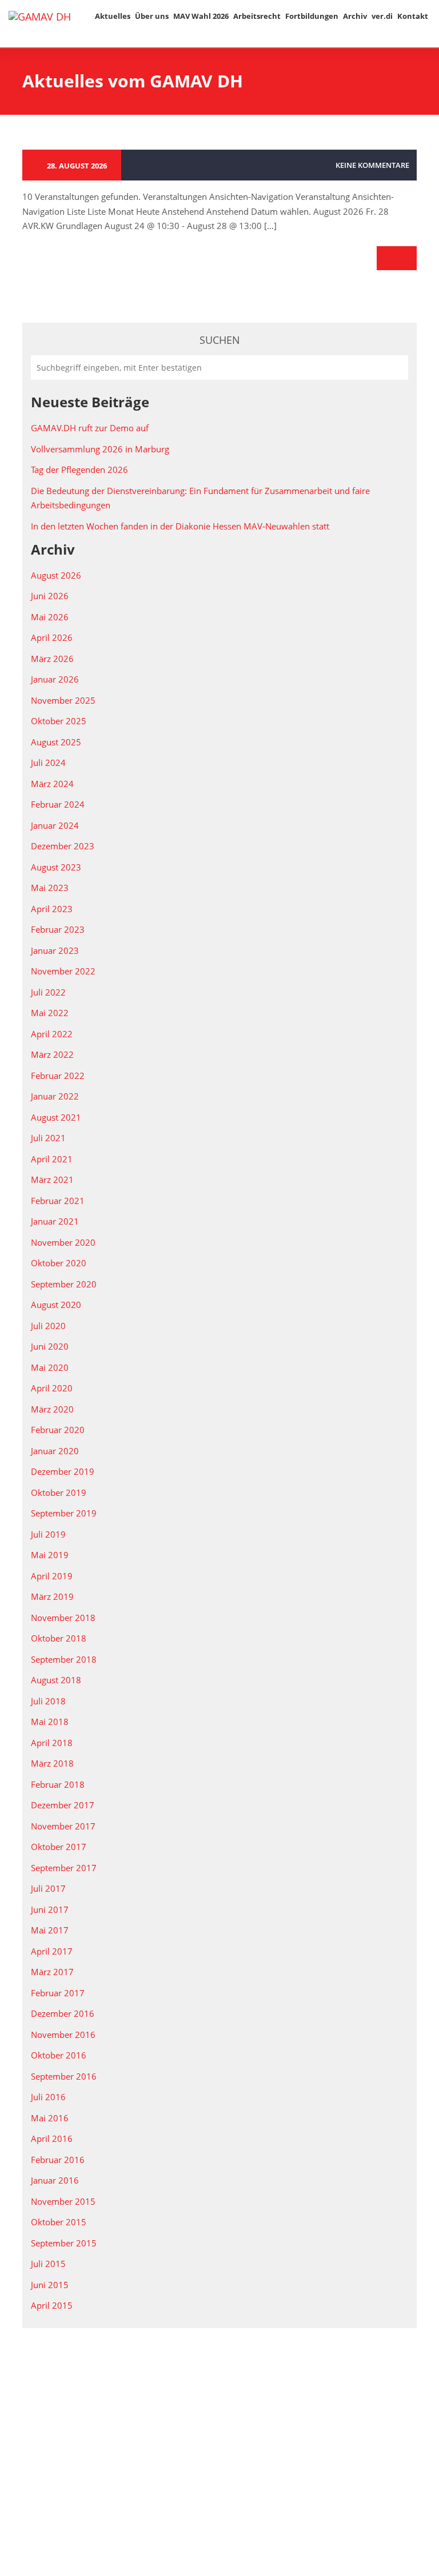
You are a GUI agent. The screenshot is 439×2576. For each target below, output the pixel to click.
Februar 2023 (58, 929)
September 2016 (64, 2076)
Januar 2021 (55, 1221)
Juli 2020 (48, 1326)
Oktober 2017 (59, 1847)
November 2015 (63, 2201)
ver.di (382, 16)
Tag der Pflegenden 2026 (79, 470)
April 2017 (52, 1951)
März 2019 (52, 1596)
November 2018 (63, 1618)
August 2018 (56, 1680)
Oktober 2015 (59, 2222)
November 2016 (63, 2035)
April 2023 (52, 909)
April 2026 (52, 637)
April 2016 (52, 2138)
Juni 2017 (50, 1909)
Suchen (220, 340)
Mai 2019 (50, 1555)
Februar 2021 (58, 1201)
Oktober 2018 (59, 1638)
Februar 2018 (58, 1784)
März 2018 (52, 1763)
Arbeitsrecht (257, 16)
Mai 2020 (50, 1367)
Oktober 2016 (59, 2055)
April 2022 (52, 1034)
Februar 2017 (58, 1993)
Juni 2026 (50, 596)
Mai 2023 (50, 888)
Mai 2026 (50, 617)
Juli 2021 (48, 1138)
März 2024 (52, 784)
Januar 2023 (55, 950)
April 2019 (52, 1576)
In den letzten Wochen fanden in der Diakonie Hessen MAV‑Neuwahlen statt (180, 526)
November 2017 (63, 1826)
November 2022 (63, 971)
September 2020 (64, 1284)
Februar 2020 (58, 1430)
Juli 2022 (48, 992)
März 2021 (52, 1179)
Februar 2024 (58, 804)
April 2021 (52, 1159)
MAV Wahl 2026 (201, 16)
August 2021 (56, 1117)
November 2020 (63, 1242)
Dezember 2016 (63, 2013)
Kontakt (413, 16)
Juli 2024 (48, 763)
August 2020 (56, 1305)
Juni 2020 (50, 1346)
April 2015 (52, 2305)
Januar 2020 (55, 1451)
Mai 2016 (50, 2118)
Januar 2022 (55, 1096)
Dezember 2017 (63, 1805)
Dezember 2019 (63, 1471)
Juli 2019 (48, 1534)
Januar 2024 (55, 825)
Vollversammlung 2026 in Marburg (100, 449)
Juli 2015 (48, 2264)
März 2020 (52, 1409)
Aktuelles (113, 16)
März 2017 (52, 1972)
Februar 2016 (58, 2160)
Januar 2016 (55, 2180)
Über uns (152, 16)
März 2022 (52, 1054)
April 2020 (52, 1388)
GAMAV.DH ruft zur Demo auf (90, 428)
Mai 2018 (50, 1722)
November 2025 (63, 700)
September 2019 (64, 1513)
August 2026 (56, 575)
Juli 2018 (48, 1701)
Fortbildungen (312, 16)
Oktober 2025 (59, 721)
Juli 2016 (48, 2097)
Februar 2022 (58, 1076)
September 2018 (64, 1659)
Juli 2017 (48, 1888)
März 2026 (52, 659)
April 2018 (52, 1743)
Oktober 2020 (59, 1263)
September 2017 (64, 1868)
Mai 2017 (50, 1930)
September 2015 (64, 2243)
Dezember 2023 (63, 846)
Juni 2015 (50, 2285)
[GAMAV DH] (40, 16)
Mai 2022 (50, 1013)
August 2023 (56, 867)
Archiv (355, 16)
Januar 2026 (55, 679)
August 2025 (56, 742)
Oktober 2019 (59, 1492)
